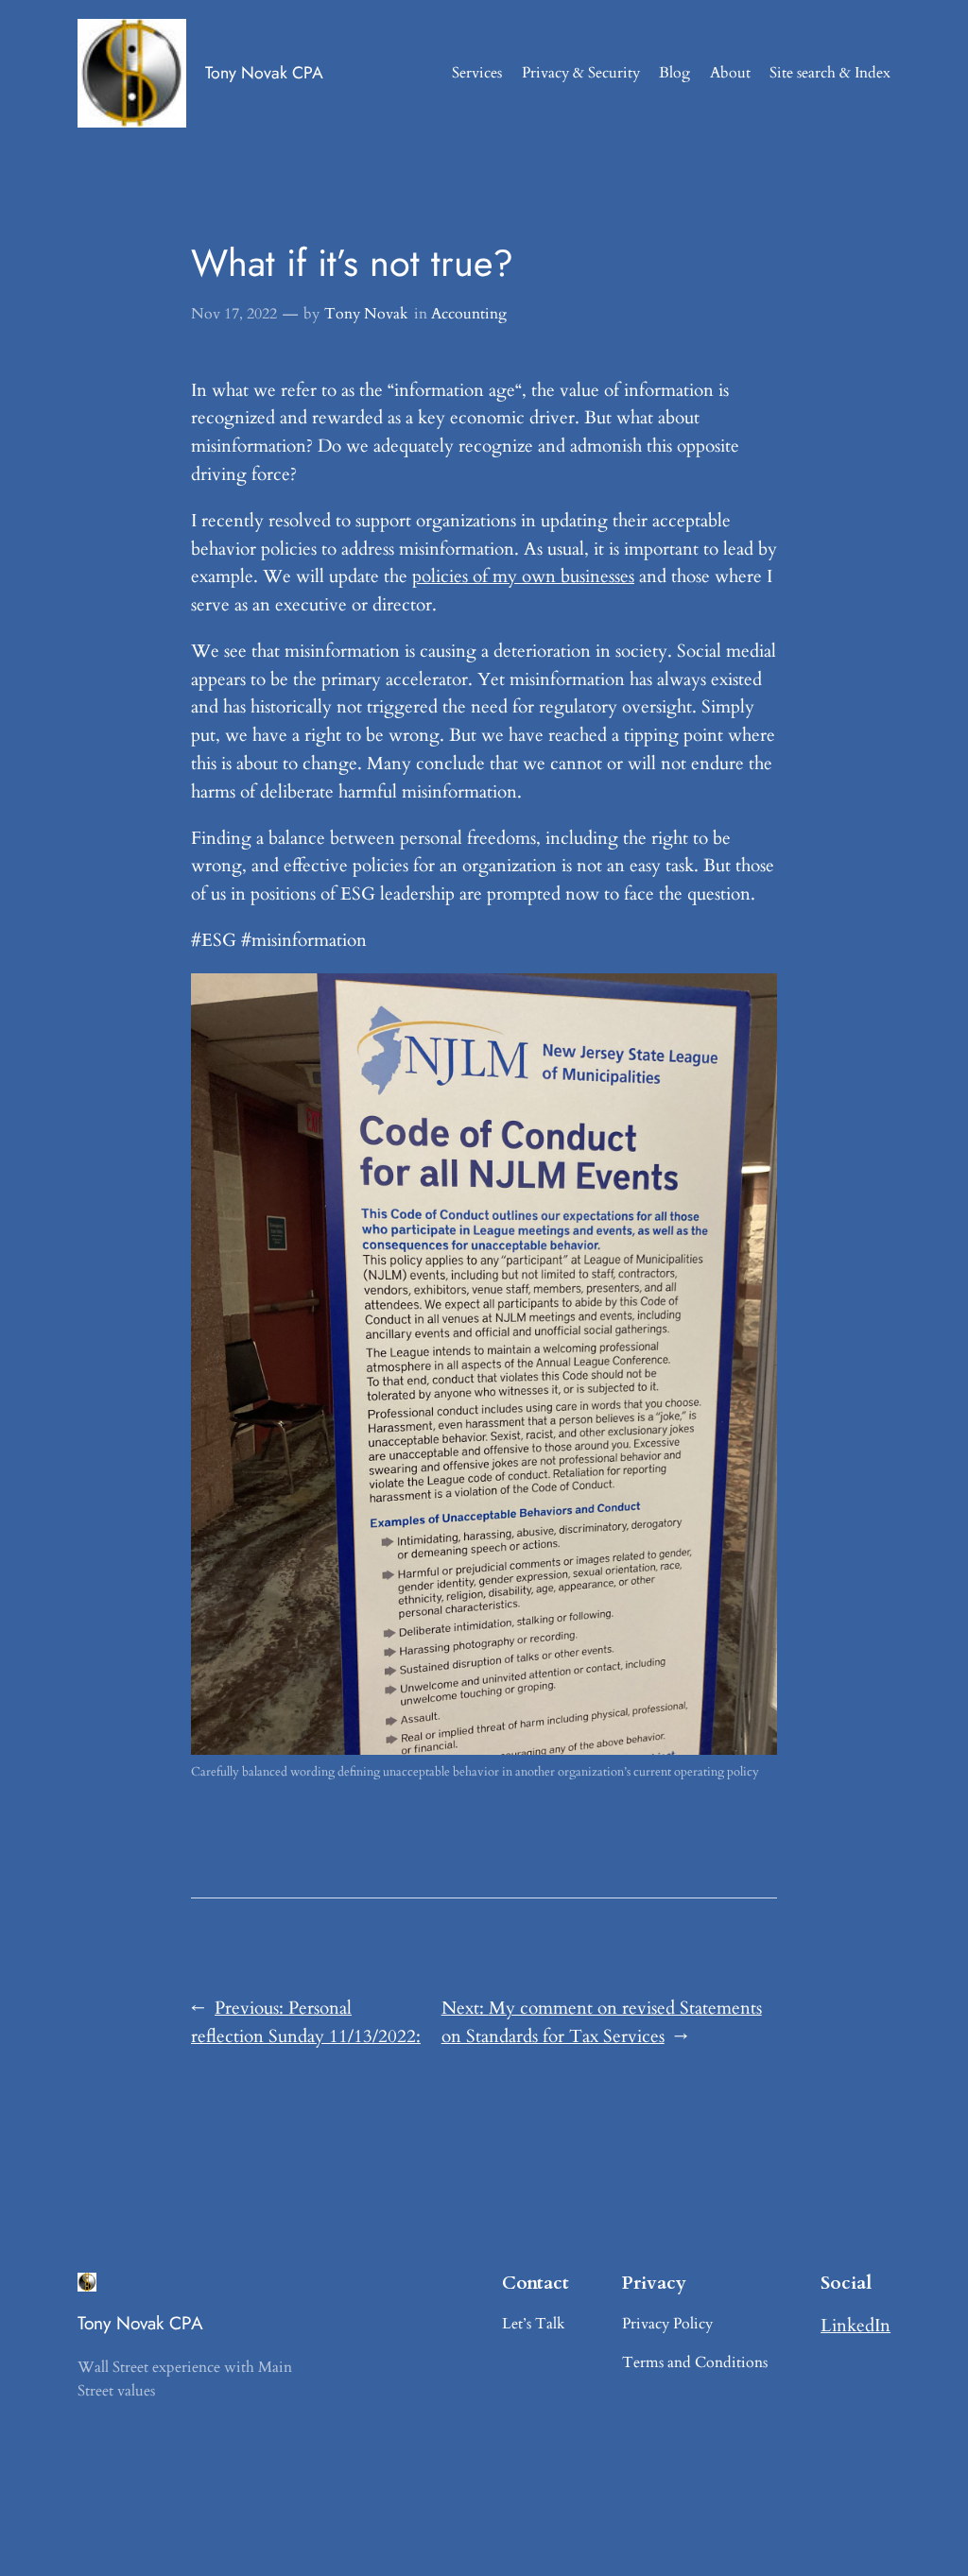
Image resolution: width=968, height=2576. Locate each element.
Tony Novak (366, 314)
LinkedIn (856, 2326)
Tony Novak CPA (264, 73)
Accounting (469, 314)
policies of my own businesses (523, 576)
